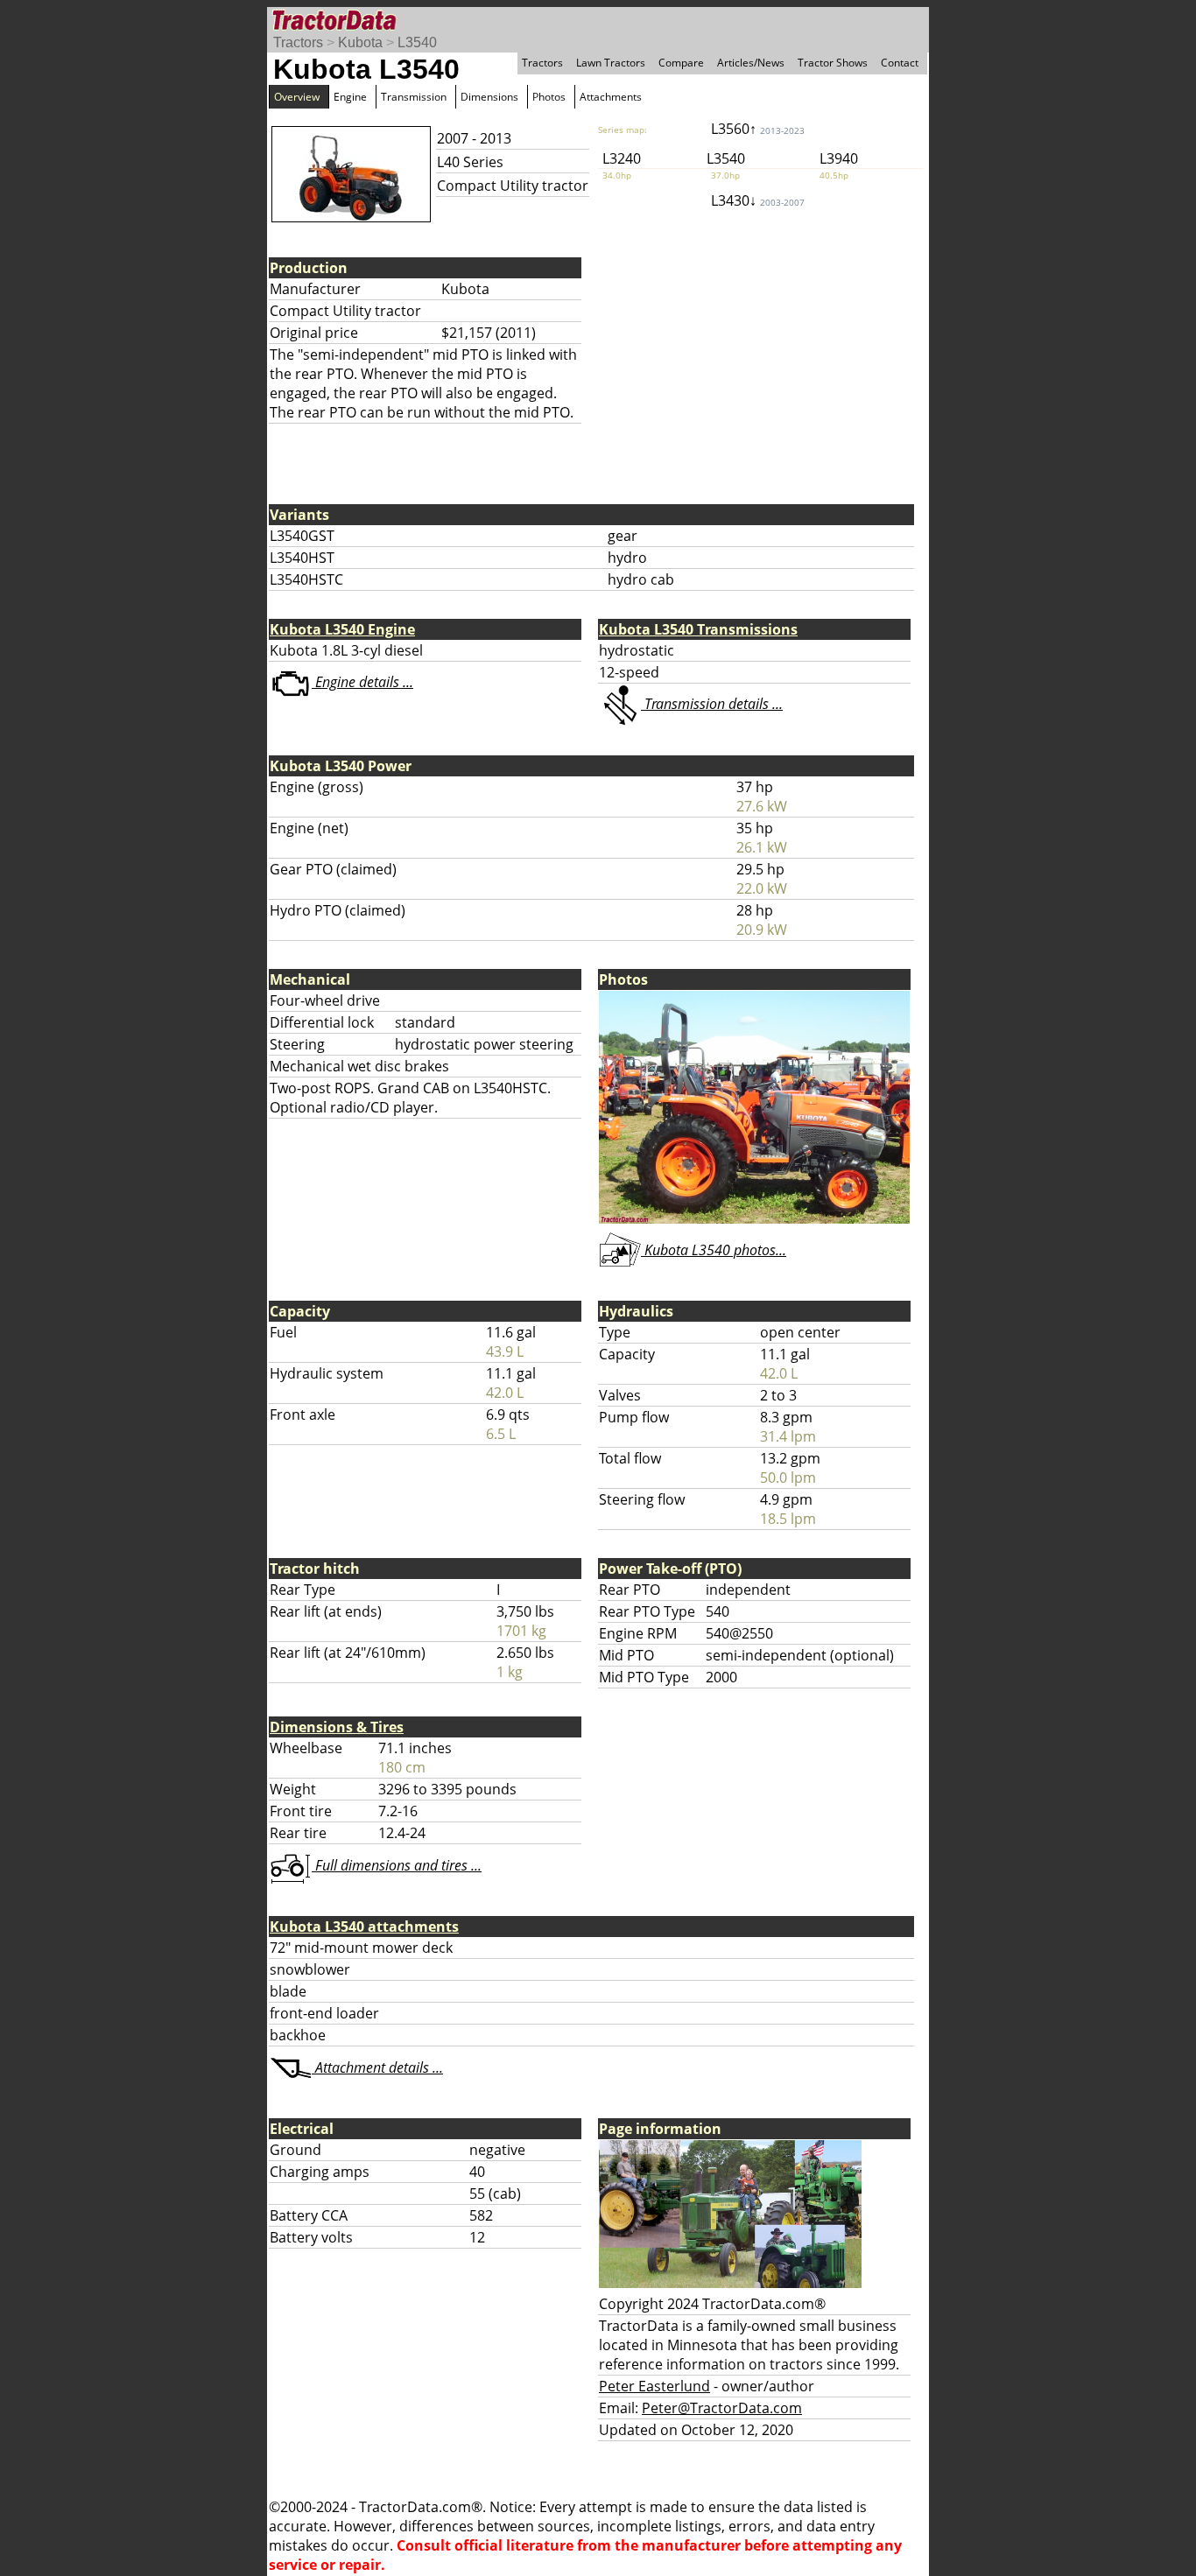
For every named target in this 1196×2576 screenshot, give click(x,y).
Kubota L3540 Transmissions (698, 629)
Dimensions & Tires (337, 1727)
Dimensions (489, 97)
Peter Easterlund (654, 2386)
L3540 (417, 42)
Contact (900, 63)
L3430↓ (758, 200)
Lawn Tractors (611, 63)
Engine (350, 97)
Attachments (611, 97)
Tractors (298, 42)
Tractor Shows (833, 63)
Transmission (414, 97)
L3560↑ (758, 129)
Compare (681, 63)
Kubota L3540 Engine (342, 629)
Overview (297, 97)
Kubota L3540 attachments (364, 1927)
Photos (549, 97)
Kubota (360, 42)
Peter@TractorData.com (722, 2408)
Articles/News (751, 63)
